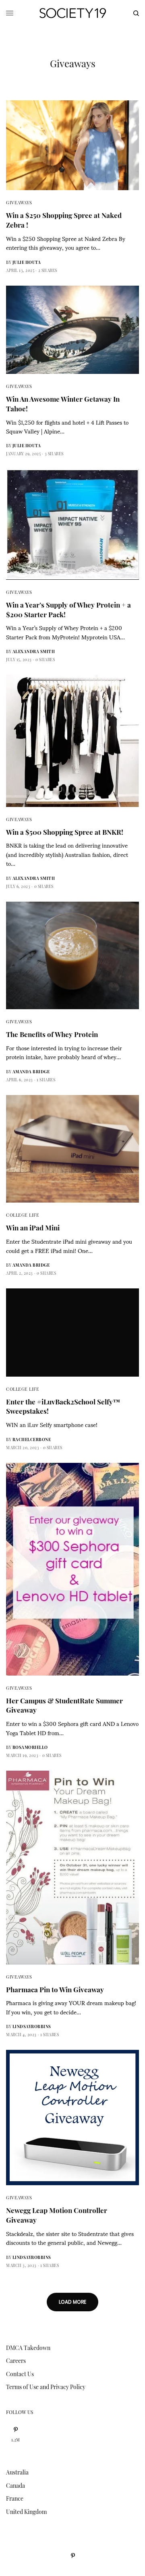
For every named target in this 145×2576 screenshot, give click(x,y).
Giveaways (19, 202)
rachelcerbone (32, 1439)
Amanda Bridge (31, 1072)
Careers (16, 2361)
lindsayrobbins (32, 2026)
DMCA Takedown (28, 2348)
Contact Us (20, 2374)
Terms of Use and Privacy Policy (46, 2387)
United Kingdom (26, 2512)
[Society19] (73, 13)
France (15, 2498)
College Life (23, 1215)
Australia (17, 2472)
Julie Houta (27, 262)
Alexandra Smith (34, 651)
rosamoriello (30, 1747)
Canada (16, 2486)
